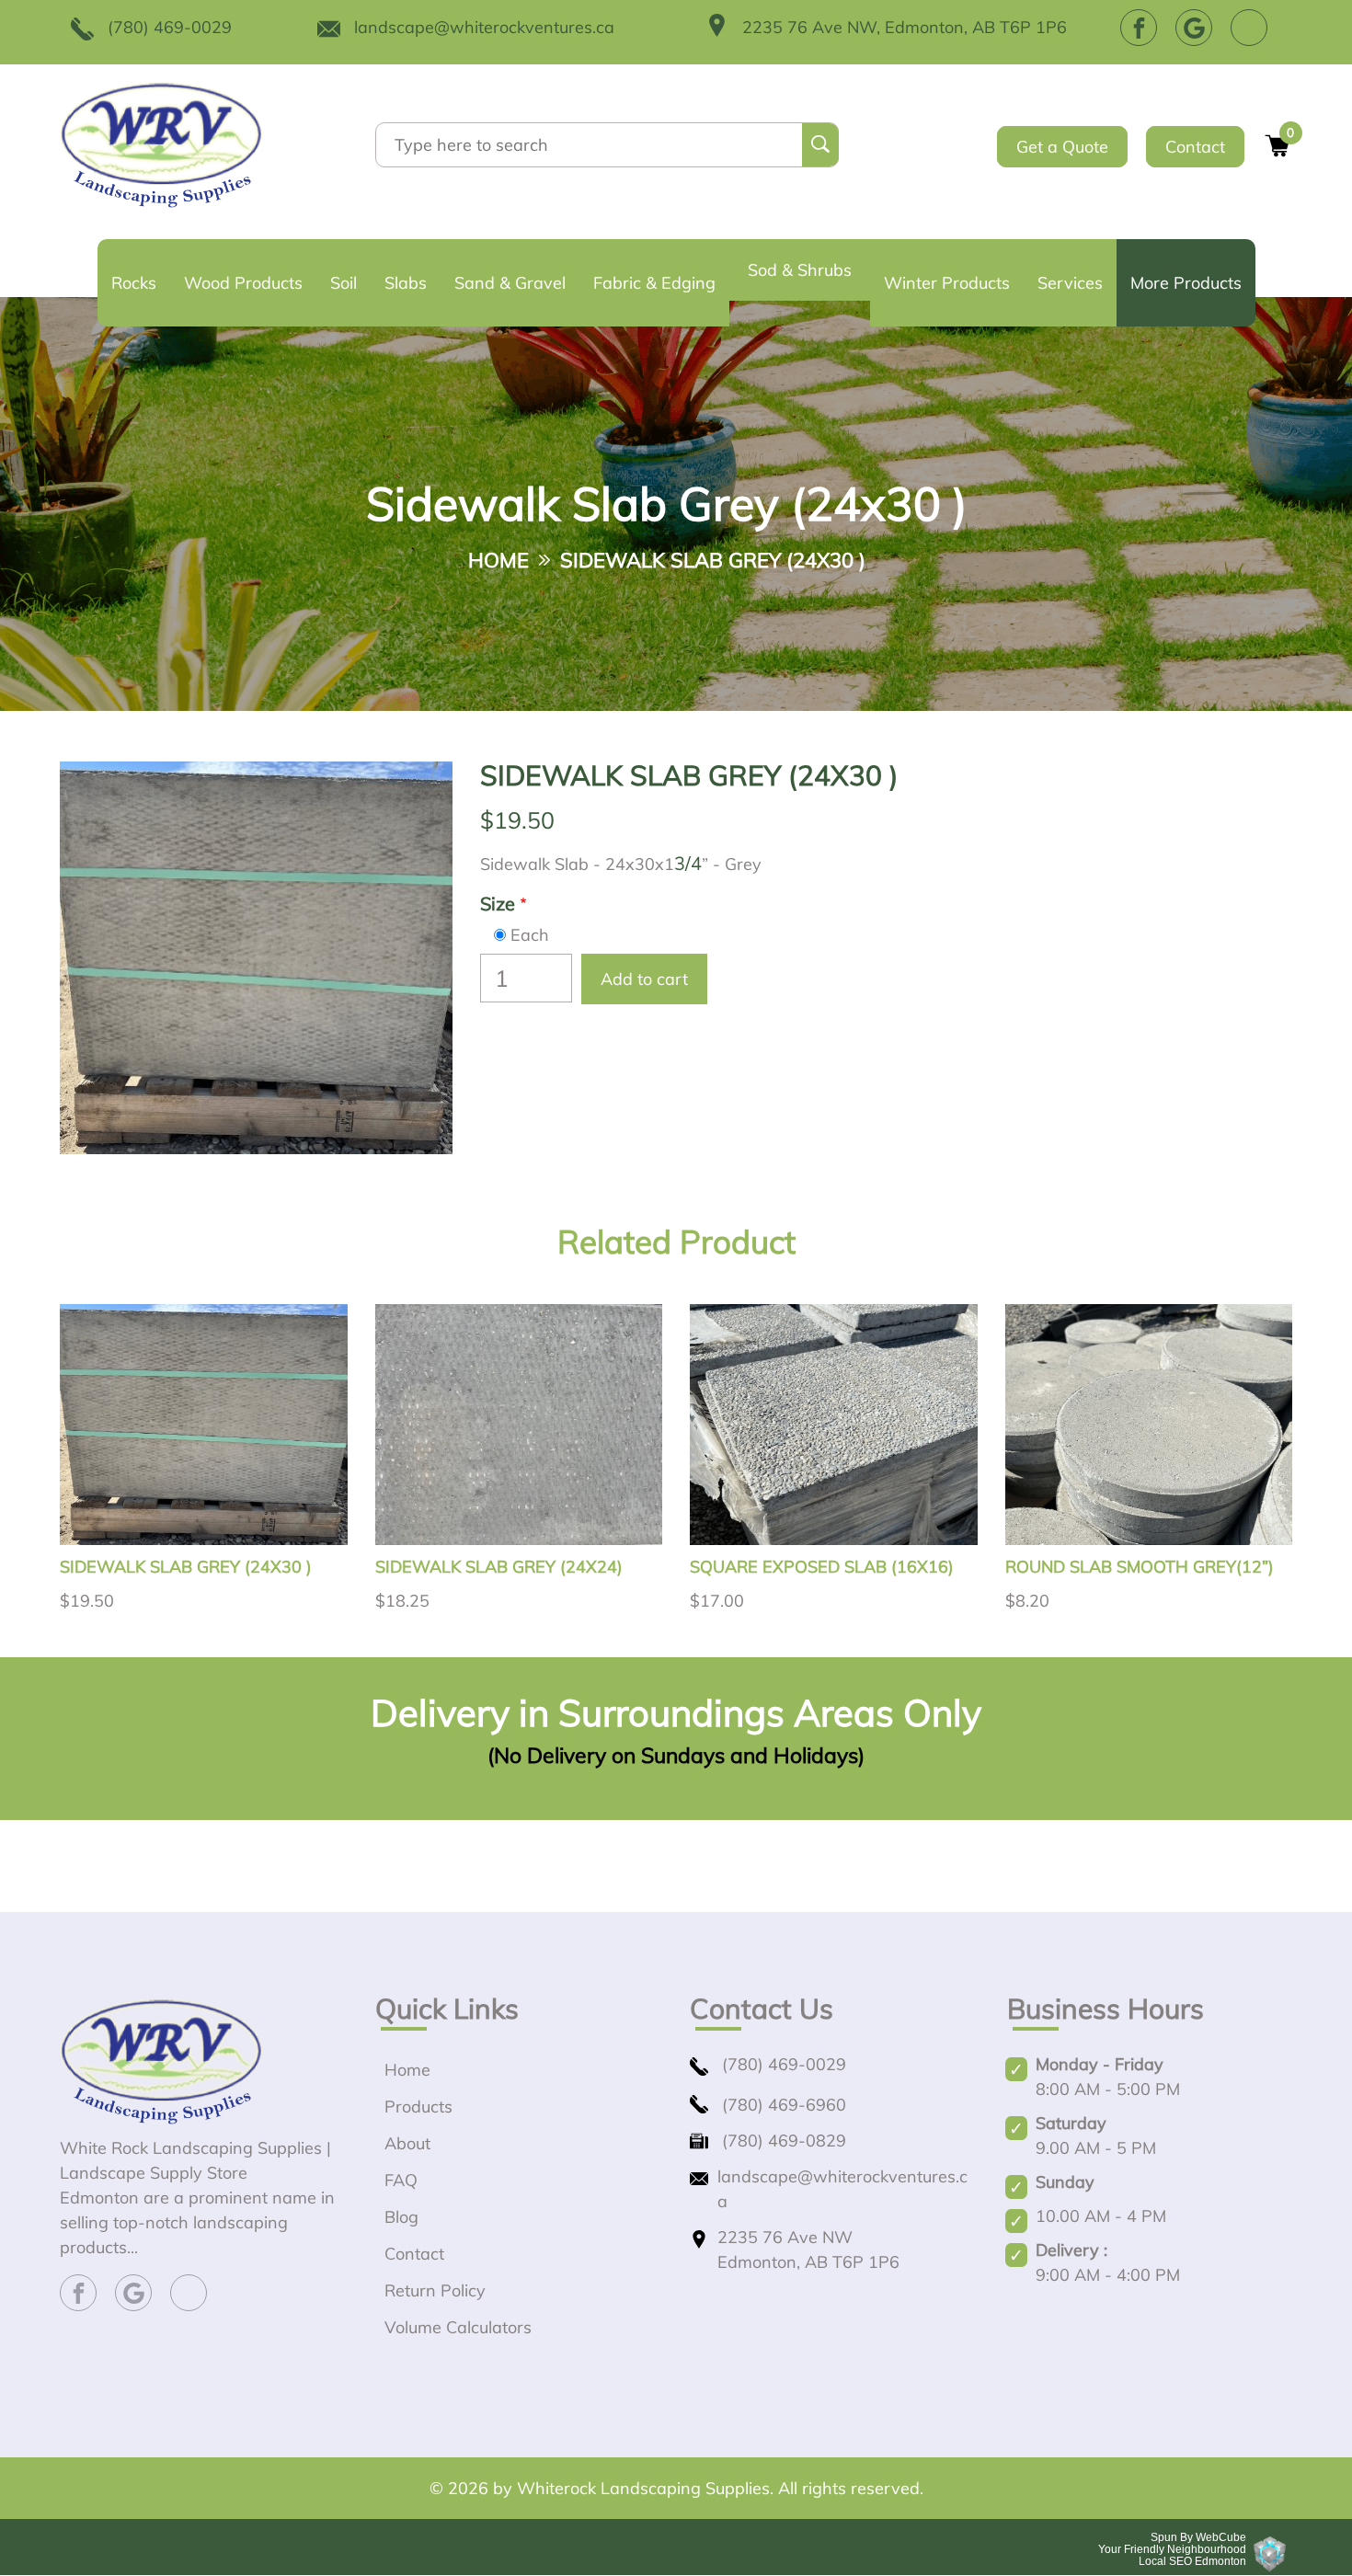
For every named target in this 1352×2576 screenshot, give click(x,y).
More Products (1186, 283)
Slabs (406, 283)
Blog (401, 2217)
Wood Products (243, 283)
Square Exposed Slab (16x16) (822, 1567)
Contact (1195, 147)
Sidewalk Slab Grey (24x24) (499, 1567)
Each (530, 935)
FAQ (401, 2180)
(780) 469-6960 (784, 2105)
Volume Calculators (458, 2327)
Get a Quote (1062, 147)
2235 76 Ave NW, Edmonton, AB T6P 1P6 (905, 27)
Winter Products (947, 283)
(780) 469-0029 (170, 27)
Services (1070, 283)
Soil (344, 283)
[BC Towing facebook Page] (1139, 28)
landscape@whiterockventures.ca (484, 27)
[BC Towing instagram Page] (1249, 28)
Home (498, 561)
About (407, 2143)
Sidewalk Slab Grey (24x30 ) (186, 1567)
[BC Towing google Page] (1194, 28)
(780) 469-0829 (784, 2141)
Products (418, 2107)
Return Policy (435, 2290)
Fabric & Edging (654, 283)
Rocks (134, 283)
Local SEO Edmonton (1192, 2561)
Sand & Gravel (510, 283)
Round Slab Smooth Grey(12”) (1140, 1567)
